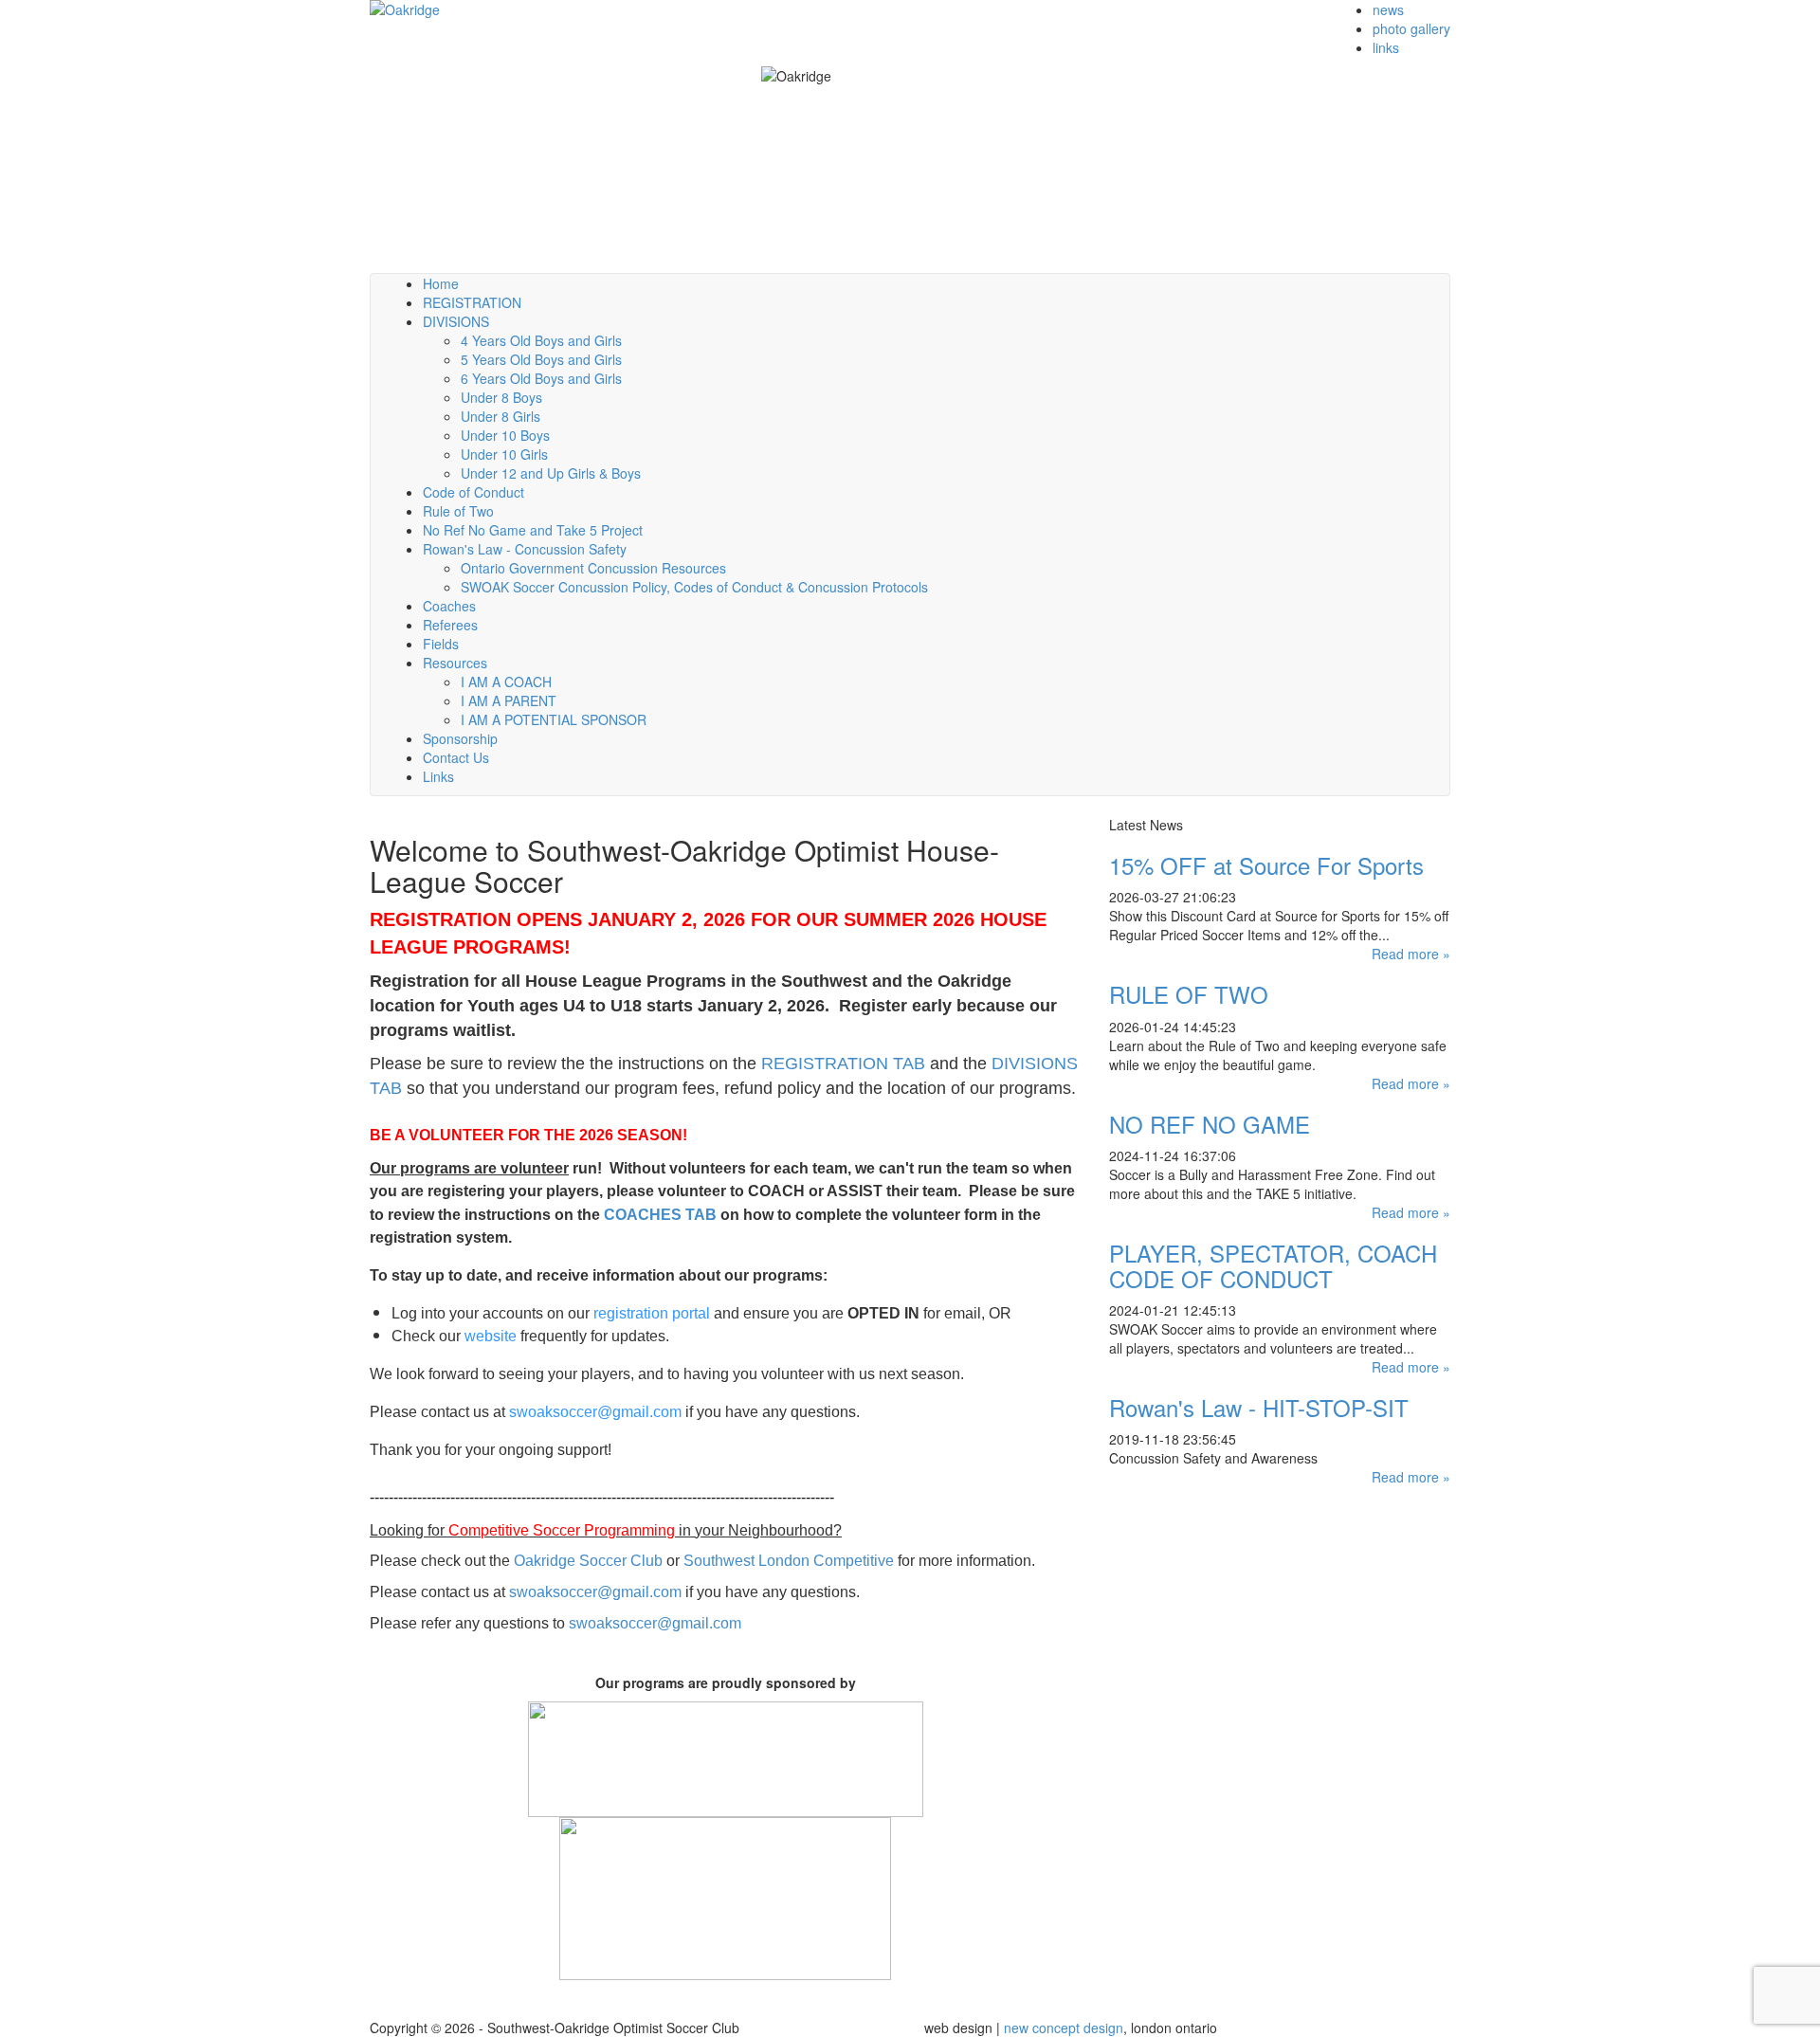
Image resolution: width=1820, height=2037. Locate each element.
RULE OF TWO (1189, 994)
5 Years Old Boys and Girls (541, 359)
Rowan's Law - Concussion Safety (525, 549)
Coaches (449, 606)
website (491, 1336)
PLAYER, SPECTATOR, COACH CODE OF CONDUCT (1273, 1265)
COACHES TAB (660, 1215)
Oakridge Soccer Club (588, 1561)
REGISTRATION (472, 302)
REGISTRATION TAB (843, 1064)
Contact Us (456, 757)
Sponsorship (460, 738)
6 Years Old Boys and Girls (541, 378)
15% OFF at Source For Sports (1266, 865)
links (1386, 47)
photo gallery (1411, 28)
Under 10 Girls (504, 454)
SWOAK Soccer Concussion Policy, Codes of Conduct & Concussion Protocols (694, 587)
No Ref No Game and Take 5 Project (533, 530)
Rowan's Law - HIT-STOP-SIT (1259, 1407)
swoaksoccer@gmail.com (595, 1412)
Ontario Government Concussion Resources (593, 568)
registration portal (652, 1313)
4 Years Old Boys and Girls (541, 340)
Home (441, 283)
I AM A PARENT (509, 700)
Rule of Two (458, 511)
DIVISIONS (456, 321)
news (1388, 9)
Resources (455, 663)
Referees (450, 625)
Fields (441, 644)
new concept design (1064, 2028)
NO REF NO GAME (1210, 1124)
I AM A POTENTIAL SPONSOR (554, 719)
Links (438, 776)
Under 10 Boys (505, 435)
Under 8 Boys (501, 397)
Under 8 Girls (500, 416)
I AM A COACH (506, 682)
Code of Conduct (473, 492)
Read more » (1411, 954)
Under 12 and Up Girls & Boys (551, 473)
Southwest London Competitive (789, 1561)
